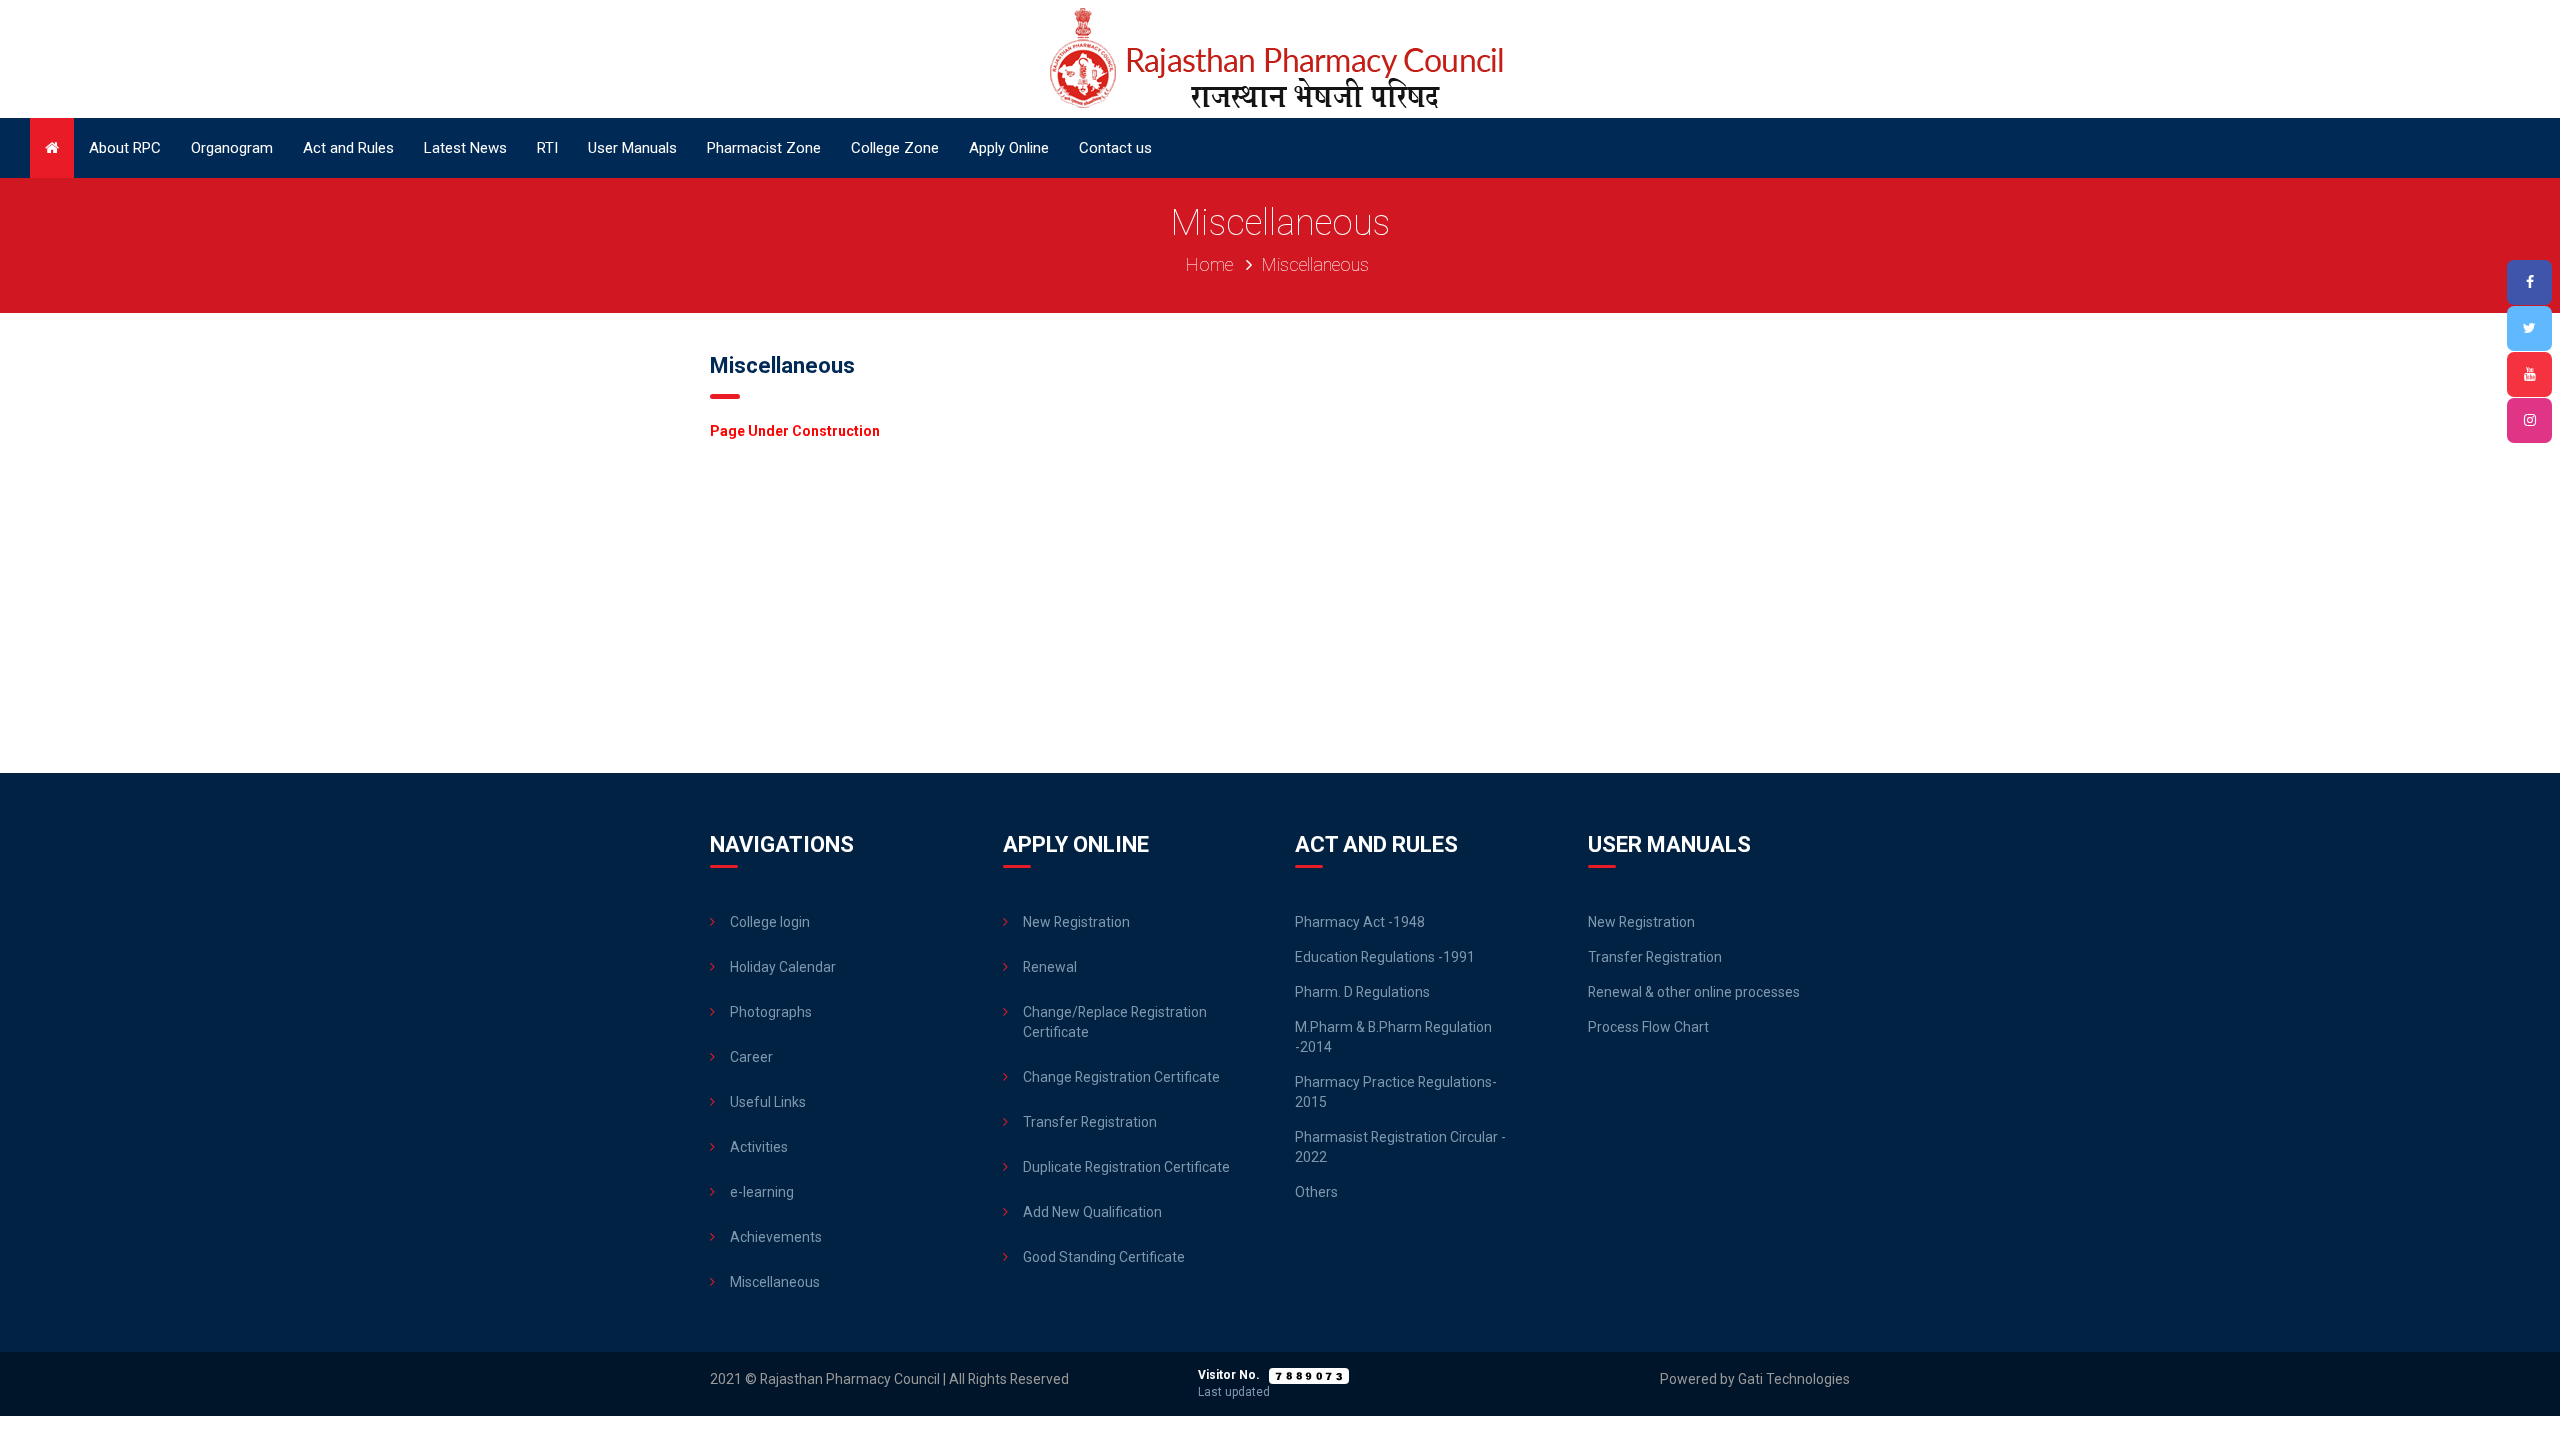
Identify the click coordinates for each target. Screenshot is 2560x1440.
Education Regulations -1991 (1385, 957)
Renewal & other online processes (1694, 992)
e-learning (762, 1192)
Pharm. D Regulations (1362, 992)
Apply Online (1009, 148)
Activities (759, 1147)
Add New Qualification (1092, 1212)
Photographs (771, 1012)
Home (1209, 264)
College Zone (895, 148)
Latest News (465, 148)
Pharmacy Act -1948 (1360, 922)
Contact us (1115, 148)
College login (770, 922)
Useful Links (768, 1102)
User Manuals (632, 148)
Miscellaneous (775, 1282)
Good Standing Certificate (1104, 1257)
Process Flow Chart (1648, 1027)
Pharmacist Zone (764, 148)
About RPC (125, 148)
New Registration (1076, 922)
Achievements (776, 1237)
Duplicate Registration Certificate (1126, 1167)
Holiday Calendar (783, 967)
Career (751, 1057)
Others (1316, 1192)
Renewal (1050, 967)
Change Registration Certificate (1121, 1077)
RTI (547, 148)
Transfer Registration (1090, 1122)
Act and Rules (348, 148)
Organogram (232, 148)
